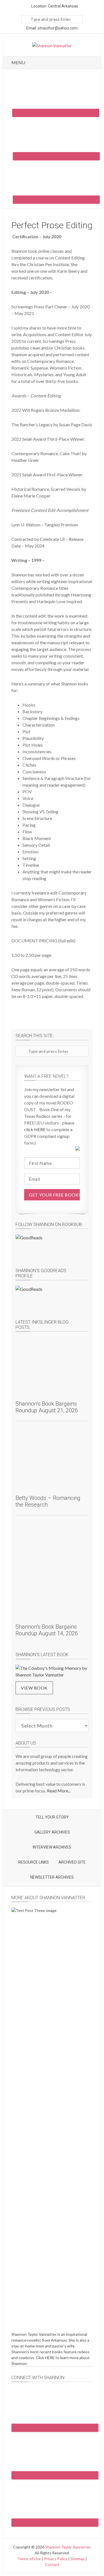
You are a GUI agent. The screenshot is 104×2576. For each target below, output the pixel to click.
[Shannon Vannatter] (52, 45)
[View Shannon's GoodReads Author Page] (52, 1298)
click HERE (35, 1129)
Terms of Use (29, 2559)
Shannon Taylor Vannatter (68, 2547)
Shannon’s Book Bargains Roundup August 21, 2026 (47, 1407)
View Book (34, 1688)
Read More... (59, 1791)
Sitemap (78, 2559)
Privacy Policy (56, 2559)
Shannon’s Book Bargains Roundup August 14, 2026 (47, 1630)
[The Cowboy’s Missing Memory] (52, 1671)
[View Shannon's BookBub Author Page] (52, 1247)
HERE (50, 2358)
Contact (52, 2564)
